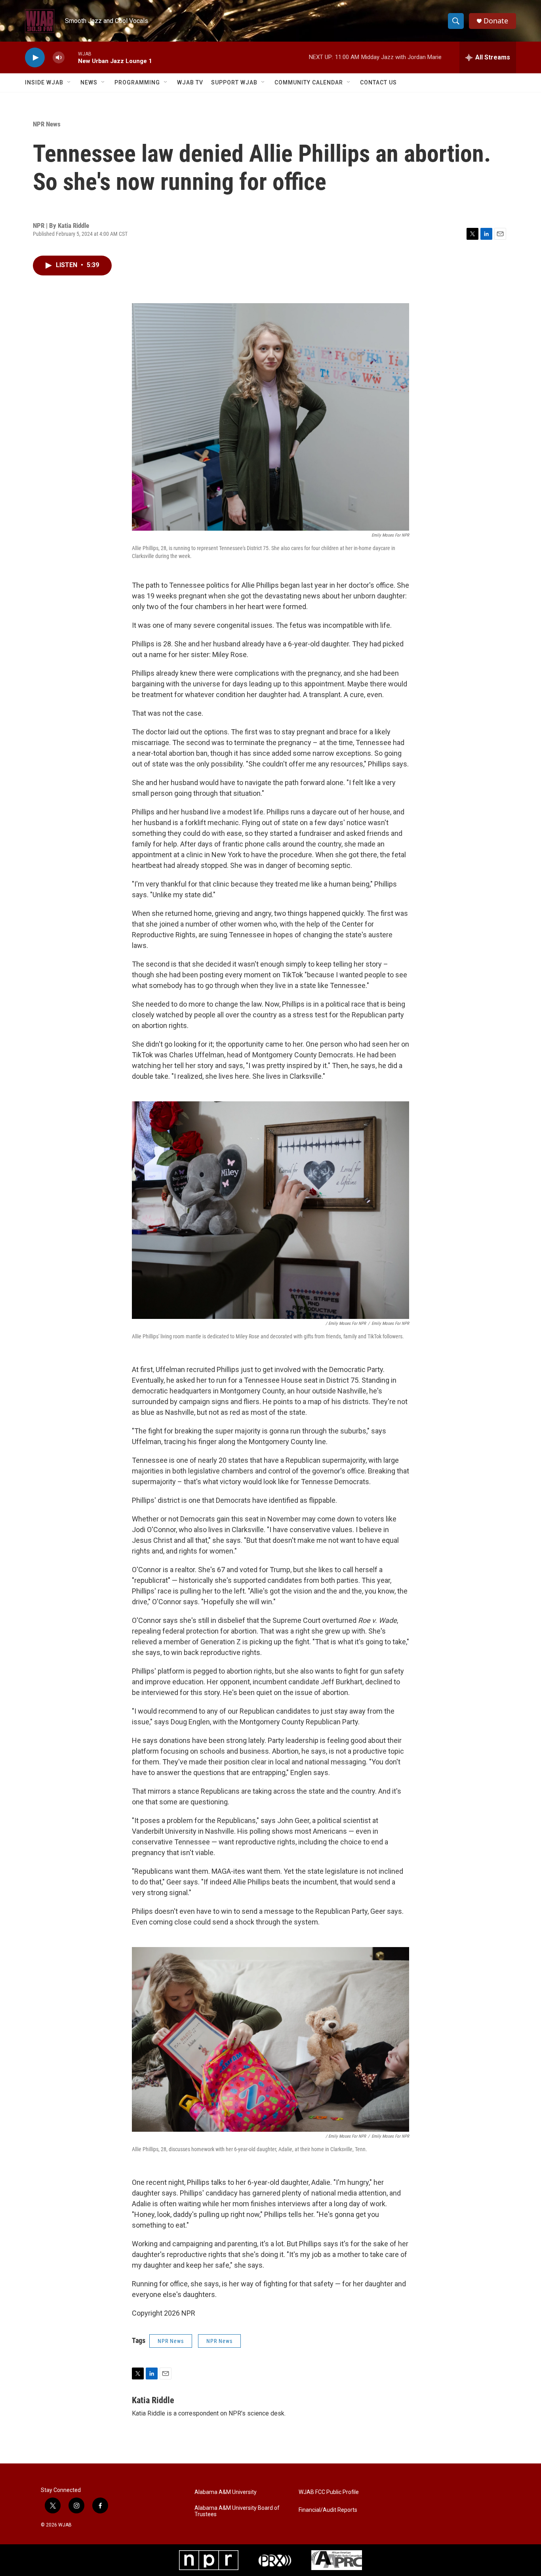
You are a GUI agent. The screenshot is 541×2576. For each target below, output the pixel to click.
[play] (35, 58)
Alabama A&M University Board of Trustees (237, 2511)
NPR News (47, 124)
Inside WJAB (44, 82)
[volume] (59, 58)
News (89, 82)
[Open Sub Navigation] (69, 82)
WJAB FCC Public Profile (329, 2492)
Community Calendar (309, 82)
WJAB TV (190, 82)
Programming (137, 82)
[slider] (71, 57)
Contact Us (378, 82)
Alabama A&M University (226, 2492)
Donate (496, 21)
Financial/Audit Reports (328, 2510)
